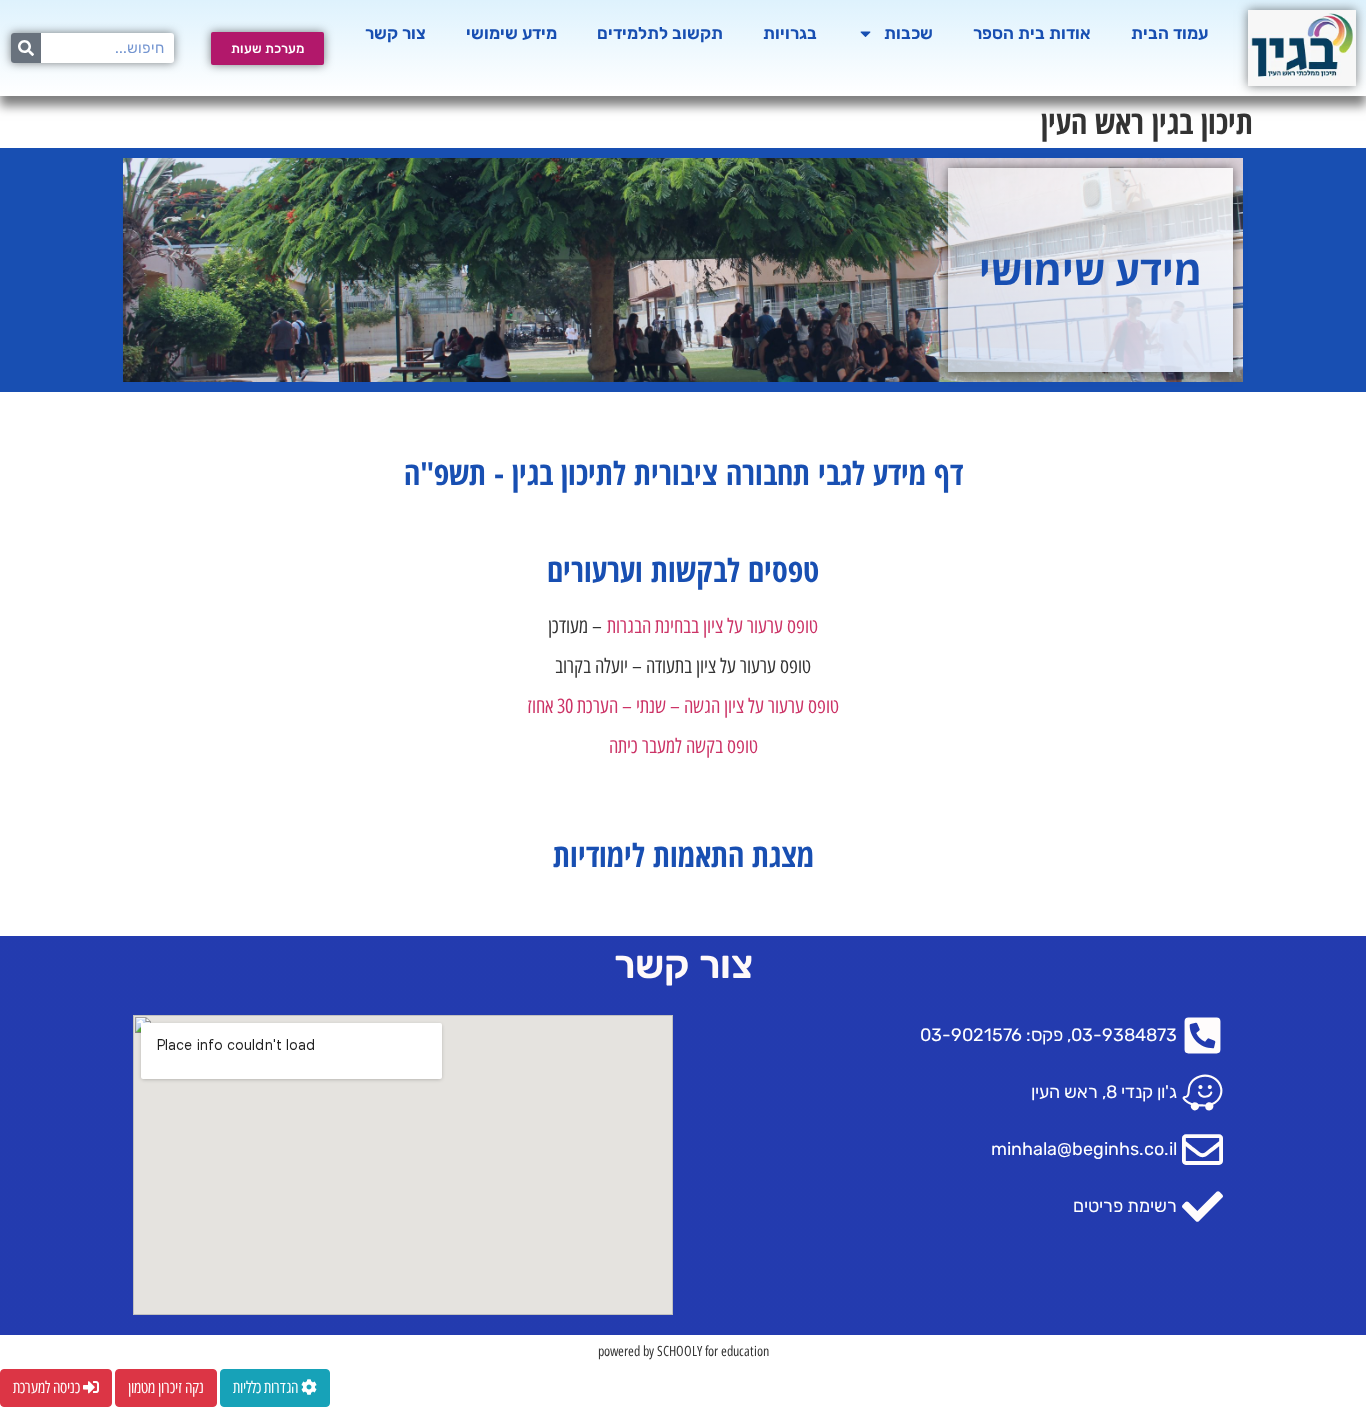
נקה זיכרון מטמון (166, 1387)
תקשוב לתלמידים (660, 33)
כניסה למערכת (48, 1387)
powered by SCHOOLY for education (683, 1351)
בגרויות (790, 33)
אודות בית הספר (1032, 33)
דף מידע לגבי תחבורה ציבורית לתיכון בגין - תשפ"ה (683, 472)
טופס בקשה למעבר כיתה (683, 746)
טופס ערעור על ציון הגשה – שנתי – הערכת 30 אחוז (683, 706)
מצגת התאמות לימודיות (683, 854)
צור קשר (395, 33)
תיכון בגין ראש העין (1147, 121)
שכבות (908, 33)
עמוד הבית (1169, 33)
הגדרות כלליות (267, 1387)
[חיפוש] (26, 48)
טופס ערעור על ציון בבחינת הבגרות (712, 626)
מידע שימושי (511, 33)
